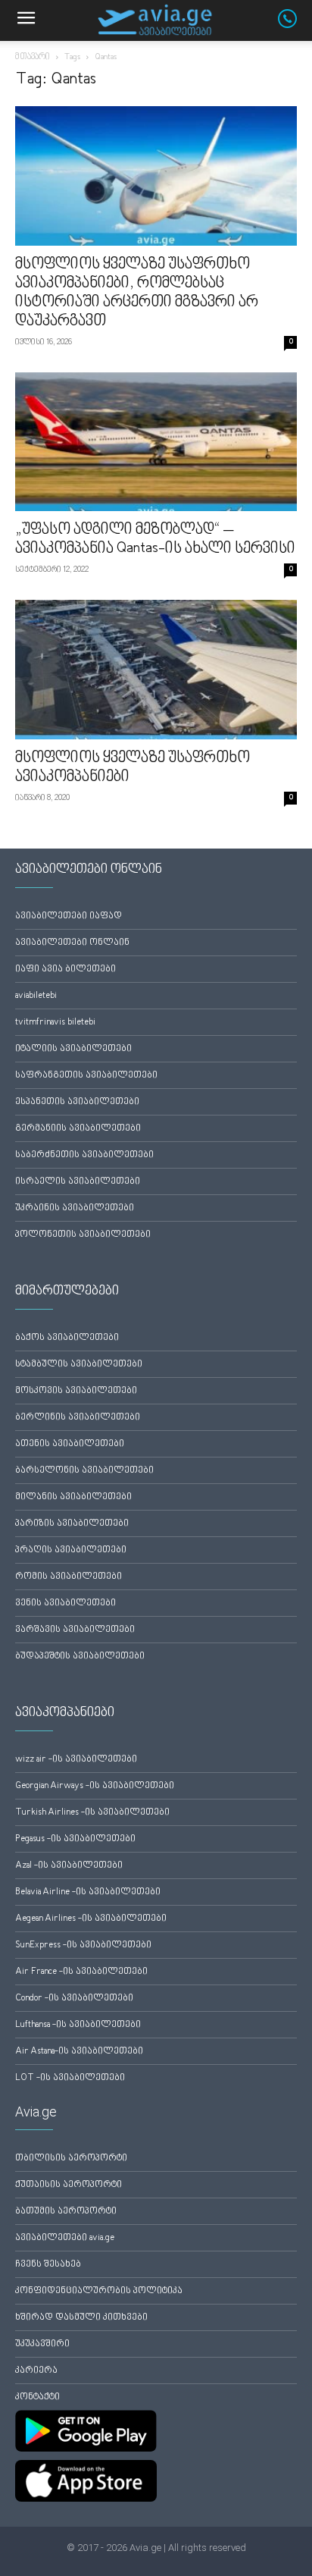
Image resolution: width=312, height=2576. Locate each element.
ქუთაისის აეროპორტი (69, 2185)
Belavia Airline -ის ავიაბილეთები (88, 1892)
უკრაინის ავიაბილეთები (75, 1208)
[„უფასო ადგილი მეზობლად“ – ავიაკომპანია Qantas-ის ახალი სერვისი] (156, 442)
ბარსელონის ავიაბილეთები (84, 1471)
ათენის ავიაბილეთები (70, 1444)
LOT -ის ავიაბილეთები (70, 2078)
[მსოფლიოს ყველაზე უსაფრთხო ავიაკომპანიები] (156, 670)
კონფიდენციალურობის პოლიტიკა (99, 2291)
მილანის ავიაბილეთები (73, 1497)
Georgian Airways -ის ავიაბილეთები (95, 1786)
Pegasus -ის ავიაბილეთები (75, 1839)
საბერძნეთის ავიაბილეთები (84, 1155)
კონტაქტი (37, 2397)
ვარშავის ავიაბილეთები (75, 1630)
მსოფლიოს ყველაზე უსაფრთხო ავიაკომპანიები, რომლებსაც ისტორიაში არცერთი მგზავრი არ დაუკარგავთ (137, 293)
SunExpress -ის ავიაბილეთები (83, 1945)
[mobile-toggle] (26, 20)
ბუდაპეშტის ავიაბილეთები (80, 1657)
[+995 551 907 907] (295, 25)
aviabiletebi (36, 996)
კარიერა (36, 2371)
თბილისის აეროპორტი (71, 2159)
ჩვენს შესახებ (48, 2265)
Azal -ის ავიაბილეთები (69, 1866)
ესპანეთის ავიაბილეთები (77, 1102)
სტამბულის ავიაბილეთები (79, 1365)
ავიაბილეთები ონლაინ (72, 943)
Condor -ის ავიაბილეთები (74, 1999)
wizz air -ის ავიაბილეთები (76, 1760)
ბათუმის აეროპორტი (66, 2212)
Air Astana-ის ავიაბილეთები (79, 2052)
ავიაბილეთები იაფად (69, 916)
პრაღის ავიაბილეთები (71, 1550)
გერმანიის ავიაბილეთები (78, 1129)
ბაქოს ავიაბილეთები (67, 1338)
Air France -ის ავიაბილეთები (81, 1972)
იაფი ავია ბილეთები (66, 970)
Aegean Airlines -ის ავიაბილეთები (91, 1919)
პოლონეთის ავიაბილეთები (83, 1235)
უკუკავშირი (42, 2344)
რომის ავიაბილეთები (69, 1577)
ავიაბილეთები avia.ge (65, 2238)
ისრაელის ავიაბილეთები (78, 1182)
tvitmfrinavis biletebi (55, 1023)
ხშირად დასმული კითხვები (81, 2318)
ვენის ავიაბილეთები (66, 1603)
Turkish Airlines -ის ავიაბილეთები (92, 1813)
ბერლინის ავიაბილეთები (78, 1418)
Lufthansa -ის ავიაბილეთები (78, 2025)
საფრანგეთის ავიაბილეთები (86, 1076)
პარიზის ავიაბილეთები (72, 1524)
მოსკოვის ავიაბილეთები (76, 1391)
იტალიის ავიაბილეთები (73, 1049)
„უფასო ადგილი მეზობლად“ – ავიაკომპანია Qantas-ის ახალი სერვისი (155, 540)
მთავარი (33, 57)
